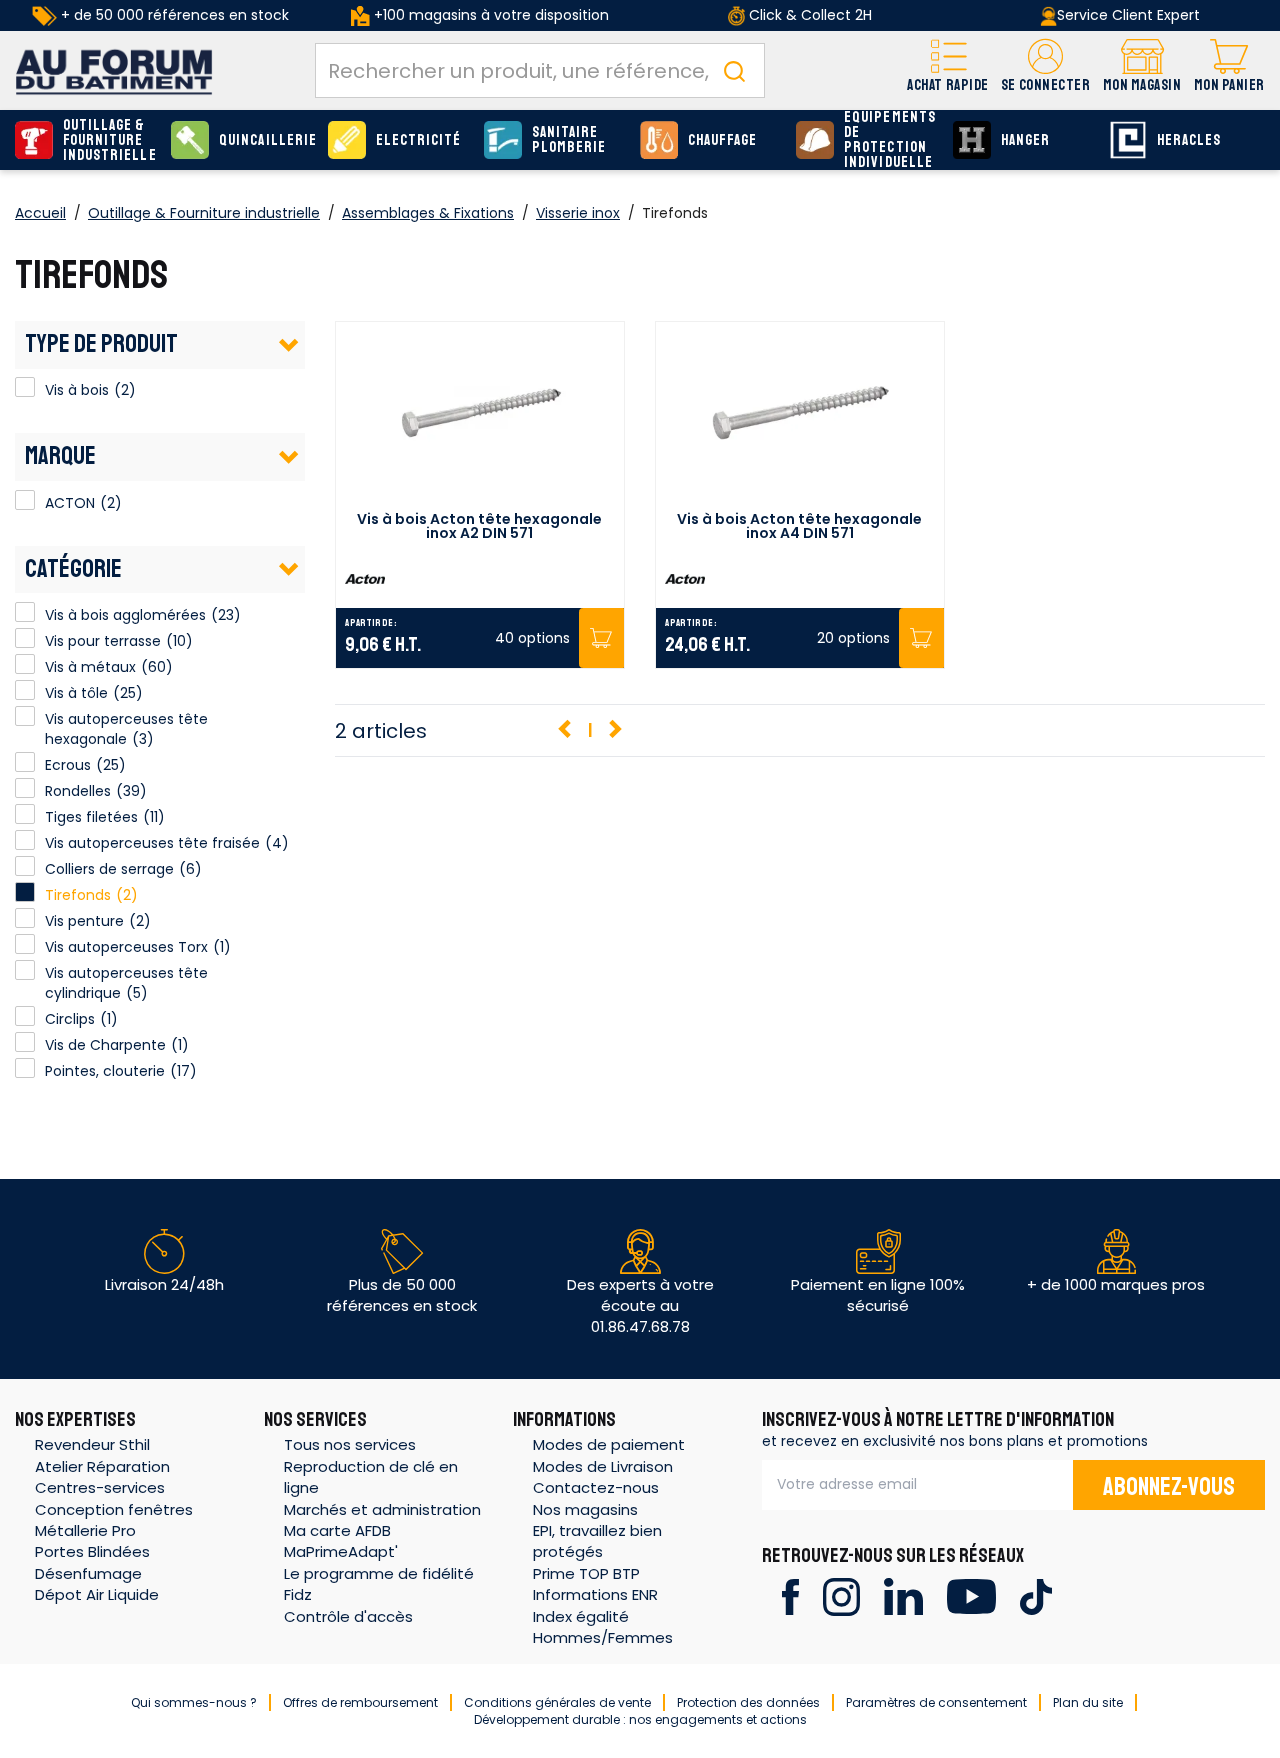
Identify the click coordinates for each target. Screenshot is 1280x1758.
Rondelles (78, 791)
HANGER (1025, 140)
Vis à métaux (90, 667)
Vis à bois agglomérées (125, 615)
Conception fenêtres (114, 1509)
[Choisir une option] (601, 638)
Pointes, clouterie (105, 1071)
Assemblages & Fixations (428, 213)
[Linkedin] (903, 1595)
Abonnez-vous (1169, 1487)
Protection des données (748, 1702)
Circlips (70, 1019)
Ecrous (68, 765)
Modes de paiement (609, 1444)
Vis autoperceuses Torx (126, 947)
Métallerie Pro (85, 1530)
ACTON (25, 500)
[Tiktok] (1035, 1595)
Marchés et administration (382, 1509)
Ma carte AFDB (337, 1530)
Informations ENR (595, 1594)
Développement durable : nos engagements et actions (640, 1719)
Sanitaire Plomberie (569, 140)
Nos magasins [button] (585, 1509)
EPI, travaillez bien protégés (597, 1541)
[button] (1045, 70)
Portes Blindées (92, 1551)
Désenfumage (88, 1573)
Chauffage (722, 140)
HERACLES (1189, 140)
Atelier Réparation (102, 1466)
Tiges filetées (91, 817)
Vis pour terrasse (103, 641)
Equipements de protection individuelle (890, 140)
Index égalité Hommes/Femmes (603, 1627)
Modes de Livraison (603, 1466)
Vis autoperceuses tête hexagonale (126, 729)
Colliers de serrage (109, 869)
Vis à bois (25, 387)
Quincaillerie (268, 140)
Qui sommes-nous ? (194, 1702)
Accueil (40, 213)
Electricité (419, 140)
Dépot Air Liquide (97, 1594)
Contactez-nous (596, 1487)
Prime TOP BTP (586, 1573)
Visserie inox (578, 213)
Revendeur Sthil (92, 1444)
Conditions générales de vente (557, 1702)
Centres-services (100, 1487)
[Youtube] (971, 1595)
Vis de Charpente (105, 1045)
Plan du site (1088, 1702)
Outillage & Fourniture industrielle (110, 140)
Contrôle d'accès (348, 1616)
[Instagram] (841, 1595)
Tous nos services (350, 1444)
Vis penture (84, 921)
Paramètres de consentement (936, 1702)
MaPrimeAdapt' (341, 1551)
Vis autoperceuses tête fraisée (152, 843)
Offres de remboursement (360, 1702)
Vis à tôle (76, 693)
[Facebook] (790, 1595)
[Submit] (734, 70)
